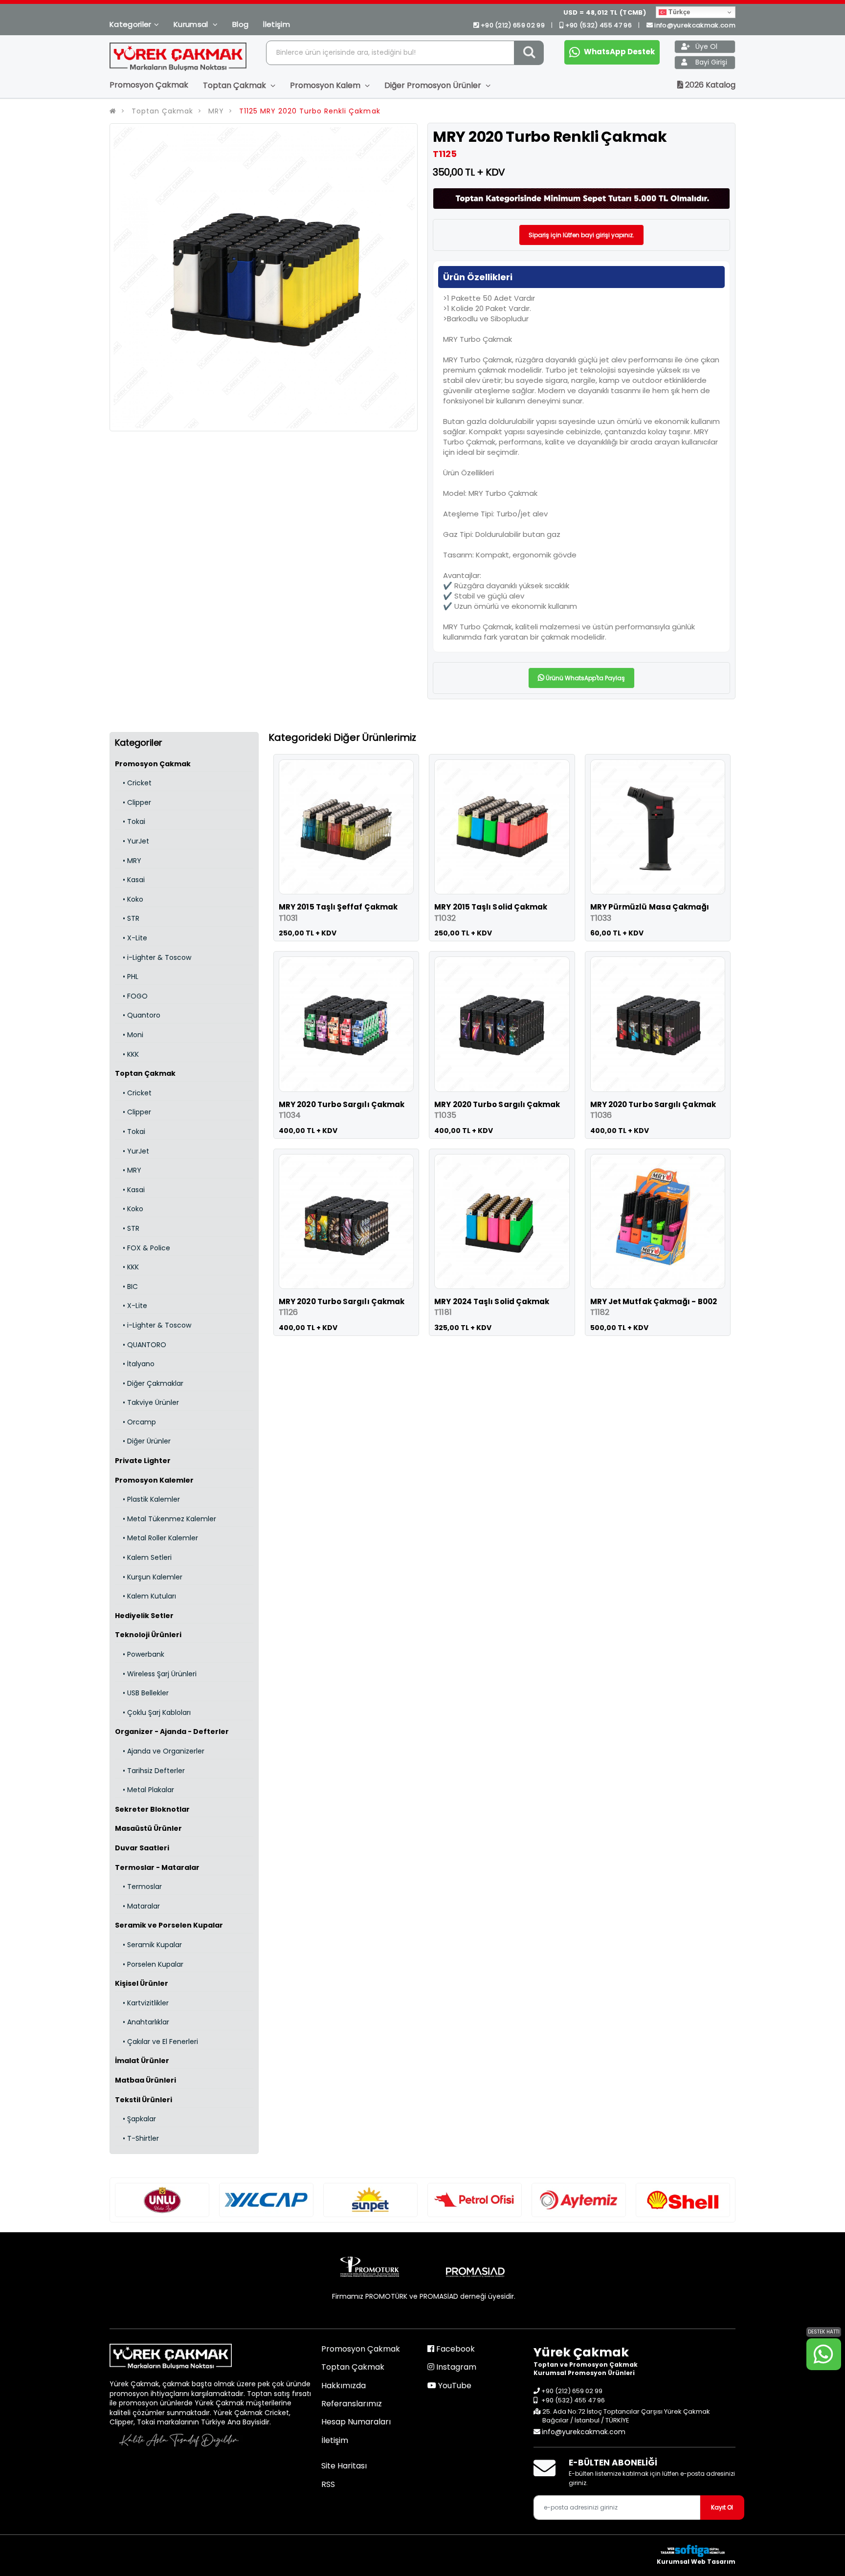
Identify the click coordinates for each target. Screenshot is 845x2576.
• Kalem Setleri (143, 1557)
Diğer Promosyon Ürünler (434, 85)
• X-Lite (131, 938)
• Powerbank (140, 1654)
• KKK (127, 1054)
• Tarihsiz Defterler (150, 1771)
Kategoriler (131, 24)
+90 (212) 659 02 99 (513, 25)
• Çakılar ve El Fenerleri (156, 2042)
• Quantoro (138, 1015)
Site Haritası (344, 2466)
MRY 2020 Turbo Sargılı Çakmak (342, 1104)
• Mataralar (137, 1906)
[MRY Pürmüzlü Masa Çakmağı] (658, 827)
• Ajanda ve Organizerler (160, 1751)
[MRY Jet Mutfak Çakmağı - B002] (658, 1221)
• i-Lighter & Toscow (153, 957)
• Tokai (130, 822)
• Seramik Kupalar (148, 1945)
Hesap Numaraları (356, 2422)
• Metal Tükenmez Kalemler (166, 1519)
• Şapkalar (135, 2119)
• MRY (128, 861)
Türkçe (678, 12)
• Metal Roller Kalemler (156, 1538)
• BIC (126, 1287)
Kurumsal (192, 24)
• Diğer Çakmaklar (149, 1383)
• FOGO (131, 996)
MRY (216, 111)
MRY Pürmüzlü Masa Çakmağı (650, 907)
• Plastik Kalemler (147, 1499)
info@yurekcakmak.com (695, 25)
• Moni (129, 1035)
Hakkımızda (344, 2386)
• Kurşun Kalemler (149, 1577)
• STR (127, 918)
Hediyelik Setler (144, 1616)
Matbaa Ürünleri (145, 2080)
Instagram (455, 2367)
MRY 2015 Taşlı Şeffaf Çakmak (338, 907)
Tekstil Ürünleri (144, 2100)
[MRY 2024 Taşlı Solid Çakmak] (502, 1221)
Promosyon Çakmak (149, 85)
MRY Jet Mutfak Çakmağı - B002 (654, 1301)
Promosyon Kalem (326, 85)
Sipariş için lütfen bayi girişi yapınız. (581, 235)
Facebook (455, 2349)
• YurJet (132, 841)
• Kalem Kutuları (145, 1596)
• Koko (129, 899)
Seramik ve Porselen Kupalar (169, 1925)
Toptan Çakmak (235, 85)
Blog (240, 24)
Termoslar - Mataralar (157, 1867)
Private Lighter (143, 1461)
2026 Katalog (709, 85)
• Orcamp (135, 1422)
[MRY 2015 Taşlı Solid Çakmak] (502, 827)
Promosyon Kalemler (154, 1480)
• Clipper (133, 802)
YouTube (454, 2386)
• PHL (127, 977)
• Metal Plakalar (145, 1790)
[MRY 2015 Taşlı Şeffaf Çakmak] (346, 827)
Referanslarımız (352, 2404)
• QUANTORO (141, 1345)
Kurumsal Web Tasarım (696, 2562)
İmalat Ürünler (142, 2061)
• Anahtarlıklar (142, 2022)
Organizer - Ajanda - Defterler (172, 1732)
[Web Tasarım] (696, 2551)
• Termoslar (138, 1887)
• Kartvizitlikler (142, 2003)
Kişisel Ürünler (142, 1983)
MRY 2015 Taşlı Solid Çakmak (491, 907)
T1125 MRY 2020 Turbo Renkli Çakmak (310, 111)
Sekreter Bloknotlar (152, 1809)
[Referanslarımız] (162, 2200)
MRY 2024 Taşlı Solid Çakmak (492, 1301)
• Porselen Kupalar (149, 1964)
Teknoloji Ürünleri (148, 1635)
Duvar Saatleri (142, 1848)
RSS (328, 2484)
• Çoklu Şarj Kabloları (153, 1712)
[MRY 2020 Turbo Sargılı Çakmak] (346, 1024)
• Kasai (130, 880)
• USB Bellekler (142, 1693)
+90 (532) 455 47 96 (598, 25)
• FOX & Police (143, 1248)
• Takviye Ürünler (147, 1402)
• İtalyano (135, 1364)
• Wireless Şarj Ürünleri (156, 1674)
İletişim (277, 24)
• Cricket (133, 783)
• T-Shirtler (137, 2138)
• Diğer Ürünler (143, 1441)
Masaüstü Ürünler (148, 1828)
